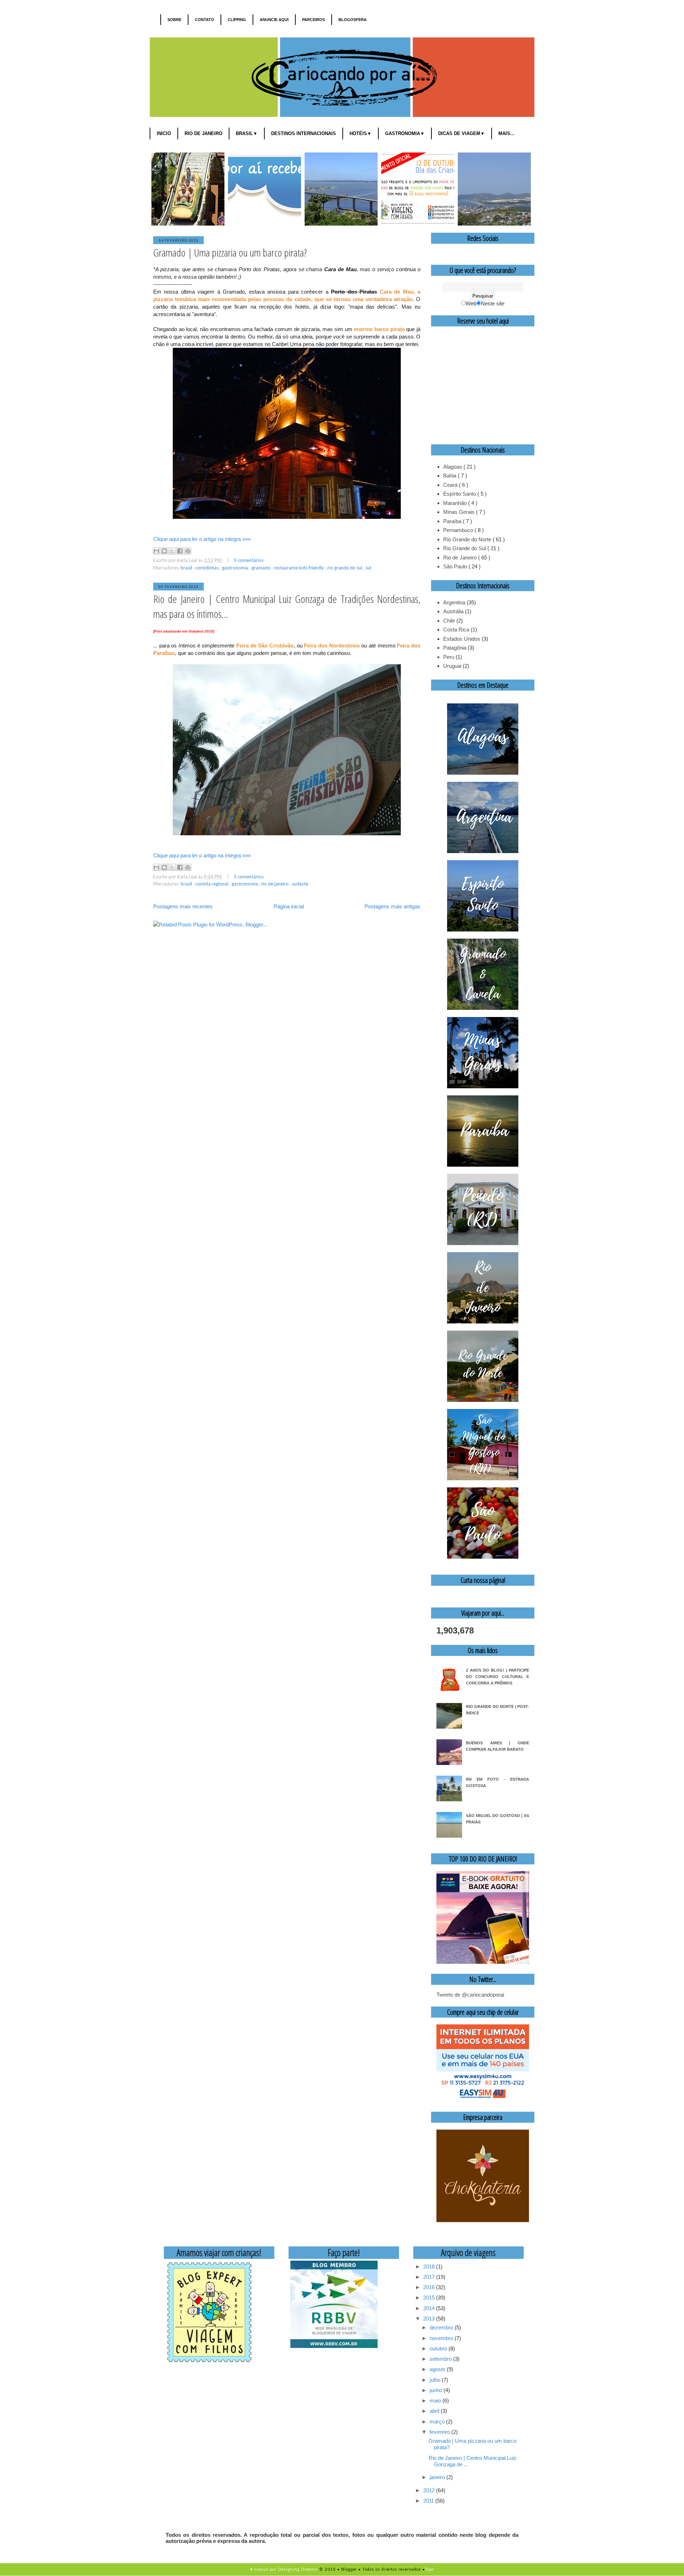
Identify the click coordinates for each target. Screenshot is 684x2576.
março (438, 2422)
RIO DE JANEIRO (203, 133)
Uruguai (452, 666)
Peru (449, 657)
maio (436, 2401)
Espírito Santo (460, 494)
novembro (442, 2338)
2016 (430, 2287)
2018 (430, 2267)
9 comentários (249, 560)
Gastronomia (236, 568)
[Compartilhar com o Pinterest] (188, 551)
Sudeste (300, 884)
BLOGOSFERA (353, 20)
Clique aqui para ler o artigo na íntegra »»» (202, 539)
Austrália (453, 611)
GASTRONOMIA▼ (405, 133)
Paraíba (453, 521)
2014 (430, 2308)
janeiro (438, 2477)
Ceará (451, 485)
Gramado (261, 568)
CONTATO (204, 20)
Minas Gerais (460, 512)
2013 (430, 2319)
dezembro (442, 2327)
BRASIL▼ (247, 133)
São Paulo (456, 566)
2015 (430, 2298)
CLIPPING (237, 20)
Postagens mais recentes (183, 906)
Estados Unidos (462, 639)
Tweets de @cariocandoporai (470, 1995)
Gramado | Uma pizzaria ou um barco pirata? (230, 252)
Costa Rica (456, 629)
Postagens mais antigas (392, 906)
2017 (430, 2277)
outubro (439, 2348)
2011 (429, 2501)
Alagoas (453, 467)
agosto (438, 2369)
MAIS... (506, 133)
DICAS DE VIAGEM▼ (462, 133)
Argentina (454, 602)
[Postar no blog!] (164, 551)
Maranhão (456, 503)
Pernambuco (459, 530)
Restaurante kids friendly (299, 568)
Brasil (187, 568)
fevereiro (441, 2432)
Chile (449, 621)
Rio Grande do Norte (468, 539)
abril (435, 2411)
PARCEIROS (313, 20)
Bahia (450, 476)
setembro (441, 2359)
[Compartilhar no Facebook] (180, 551)
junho (437, 2390)
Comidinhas (208, 568)
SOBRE (174, 20)
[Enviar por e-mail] (156, 551)
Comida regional (212, 884)
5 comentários (249, 877)
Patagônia (455, 648)
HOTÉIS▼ (361, 133)
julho (436, 2380)
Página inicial (289, 906)
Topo (429, 2569)
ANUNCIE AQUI (274, 20)
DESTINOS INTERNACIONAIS (304, 133)
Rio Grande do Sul (345, 568)
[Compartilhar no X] (172, 551)
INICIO (164, 133)
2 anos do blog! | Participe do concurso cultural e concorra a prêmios (498, 1677)
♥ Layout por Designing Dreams (284, 2569)
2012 (430, 2490)
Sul (368, 568)
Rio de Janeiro (275, 884)
